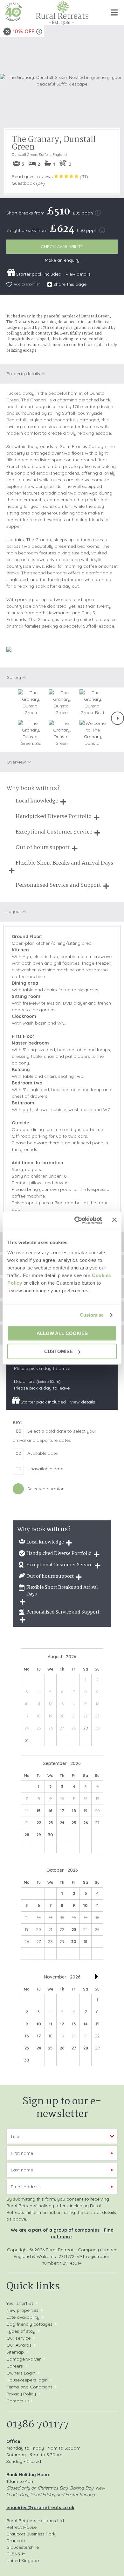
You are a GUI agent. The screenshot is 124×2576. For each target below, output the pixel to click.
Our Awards (19, 2345)
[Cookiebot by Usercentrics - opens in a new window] (76, 1220)
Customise (92, 1315)
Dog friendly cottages (29, 2324)
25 (74, 1823)
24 (62, 1823)
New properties (23, 2310)
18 (74, 1811)
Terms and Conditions (29, 2387)
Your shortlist (20, 2303)
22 (39, 1823)
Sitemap (15, 2352)
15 (39, 1811)
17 (62, 1811)
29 (39, 1835)
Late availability (23, 2317)
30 (51, 1835)
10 (86, 1905)
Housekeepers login (27, 2380)
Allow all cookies (62, 1333)
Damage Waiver (24, 2359)
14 (86, 2024)
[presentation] (117, 718)
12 (62, 2024)
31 (27, 1740)
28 (27, 1835)
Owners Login (21, 2373)
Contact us (18, 2401)
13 (74, 2024)
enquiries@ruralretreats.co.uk (40, 2508)
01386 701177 (38, 2425)
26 (86, 1823)
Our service (18, 2338)
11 (51, 2024)
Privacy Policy (21, 2394)
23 (51, 1823)
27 (74, 2048)
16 (50, 1811)
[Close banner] (114, 1220)
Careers (15, 2366)
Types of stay (21, 2331)
